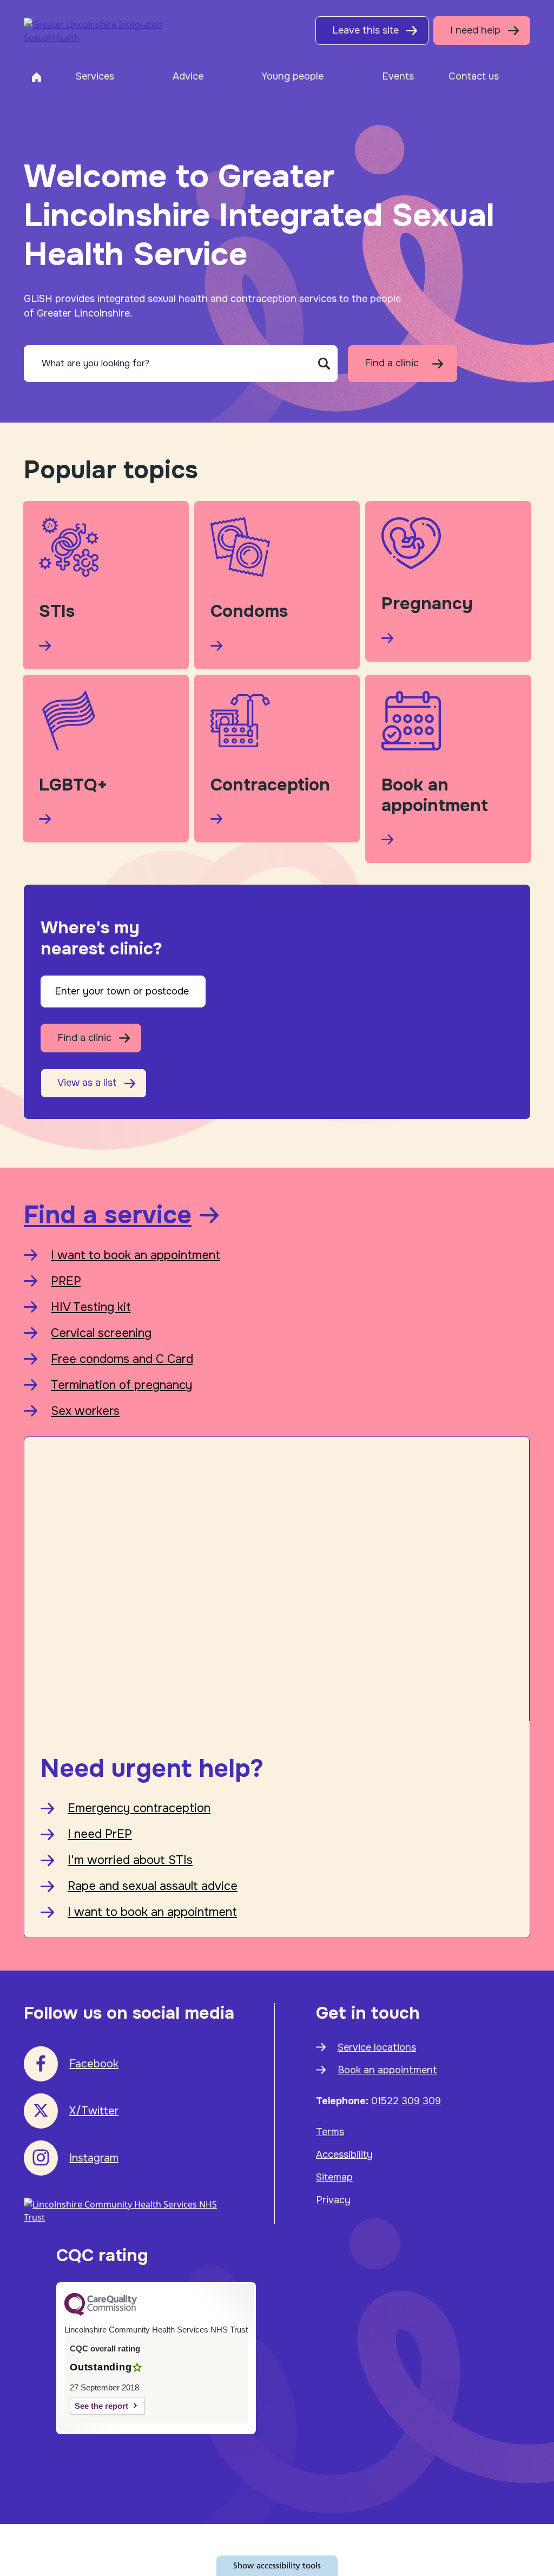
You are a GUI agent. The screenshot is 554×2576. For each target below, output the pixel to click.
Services (95, 76)
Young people (292, 76)
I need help (475, 30)
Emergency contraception (139, 1808)
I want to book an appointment (136, 1255)
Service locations (377, 2047)
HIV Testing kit (91, 1307)
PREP (66, 1281)
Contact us (474, 76)
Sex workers (85, 1411)
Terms (330, 2132)
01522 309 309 (406, 2101)
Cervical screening (101, 1333)
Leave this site (365, 30)
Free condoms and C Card (122, 1359)
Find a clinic (392, 363)
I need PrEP (100, 1834)
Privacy (333, 2200)
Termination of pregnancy (121, 1385)
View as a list (87, 1083)
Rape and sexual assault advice (153, 1886)
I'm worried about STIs (130, 1860)
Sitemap (334, 2177)
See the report (101, 2406)
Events (398, 76)
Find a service (108, 1215)
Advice (188, 76)
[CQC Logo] (101, 2313)
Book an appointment (387, 2070)
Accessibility (344, 2155)
